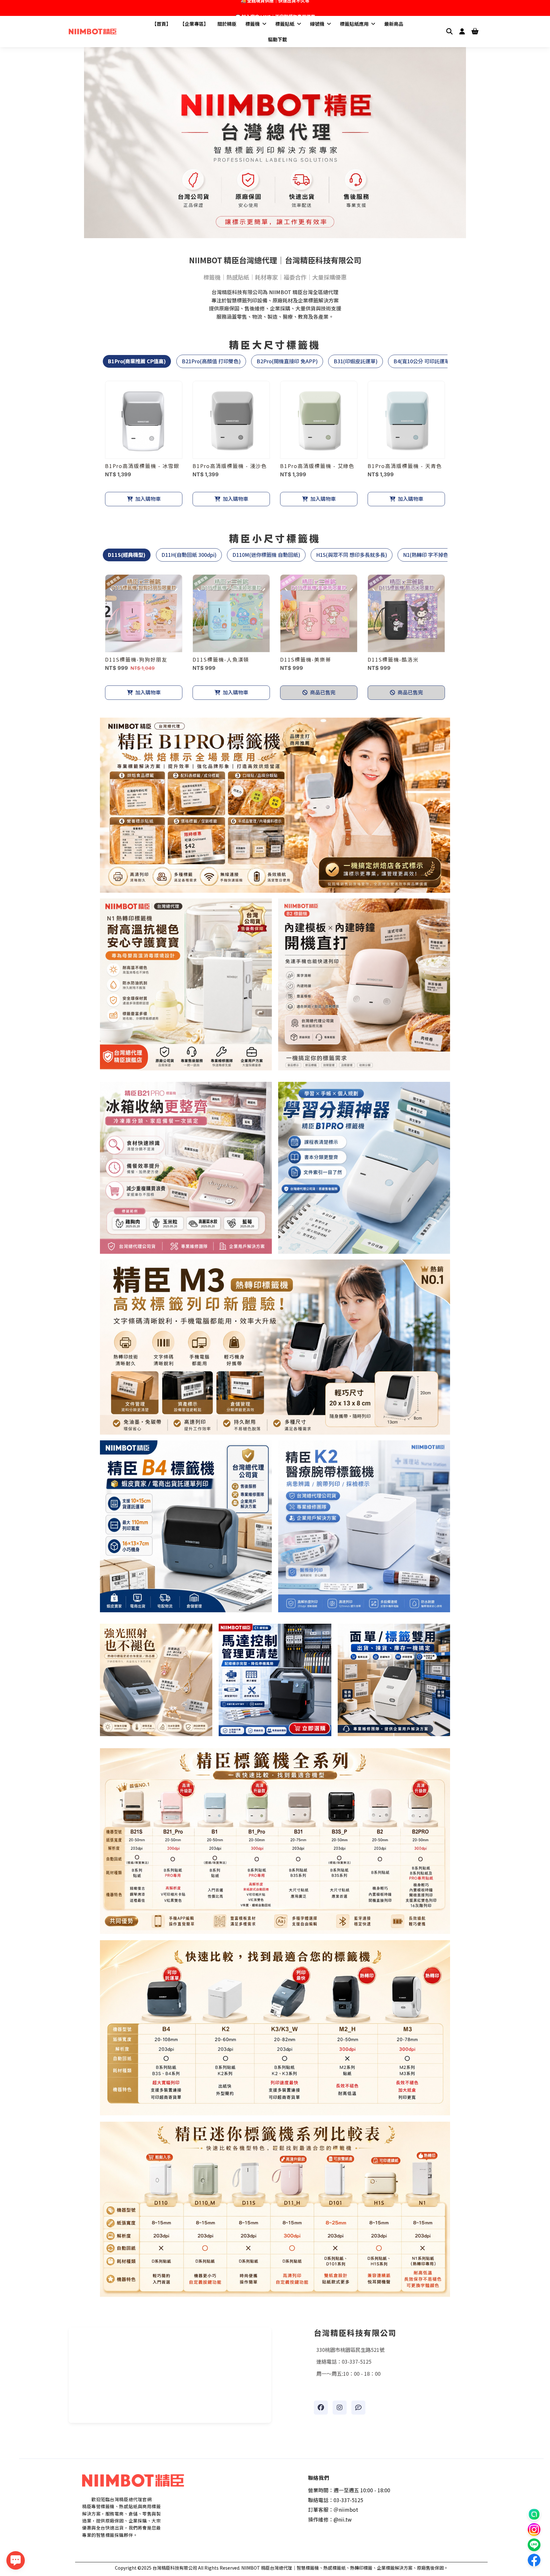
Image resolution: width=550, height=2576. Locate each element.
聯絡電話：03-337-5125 (336, 2500)
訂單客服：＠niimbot (333, 2509)
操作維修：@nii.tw (330, 2519)
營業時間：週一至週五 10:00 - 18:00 (349, 2490)
